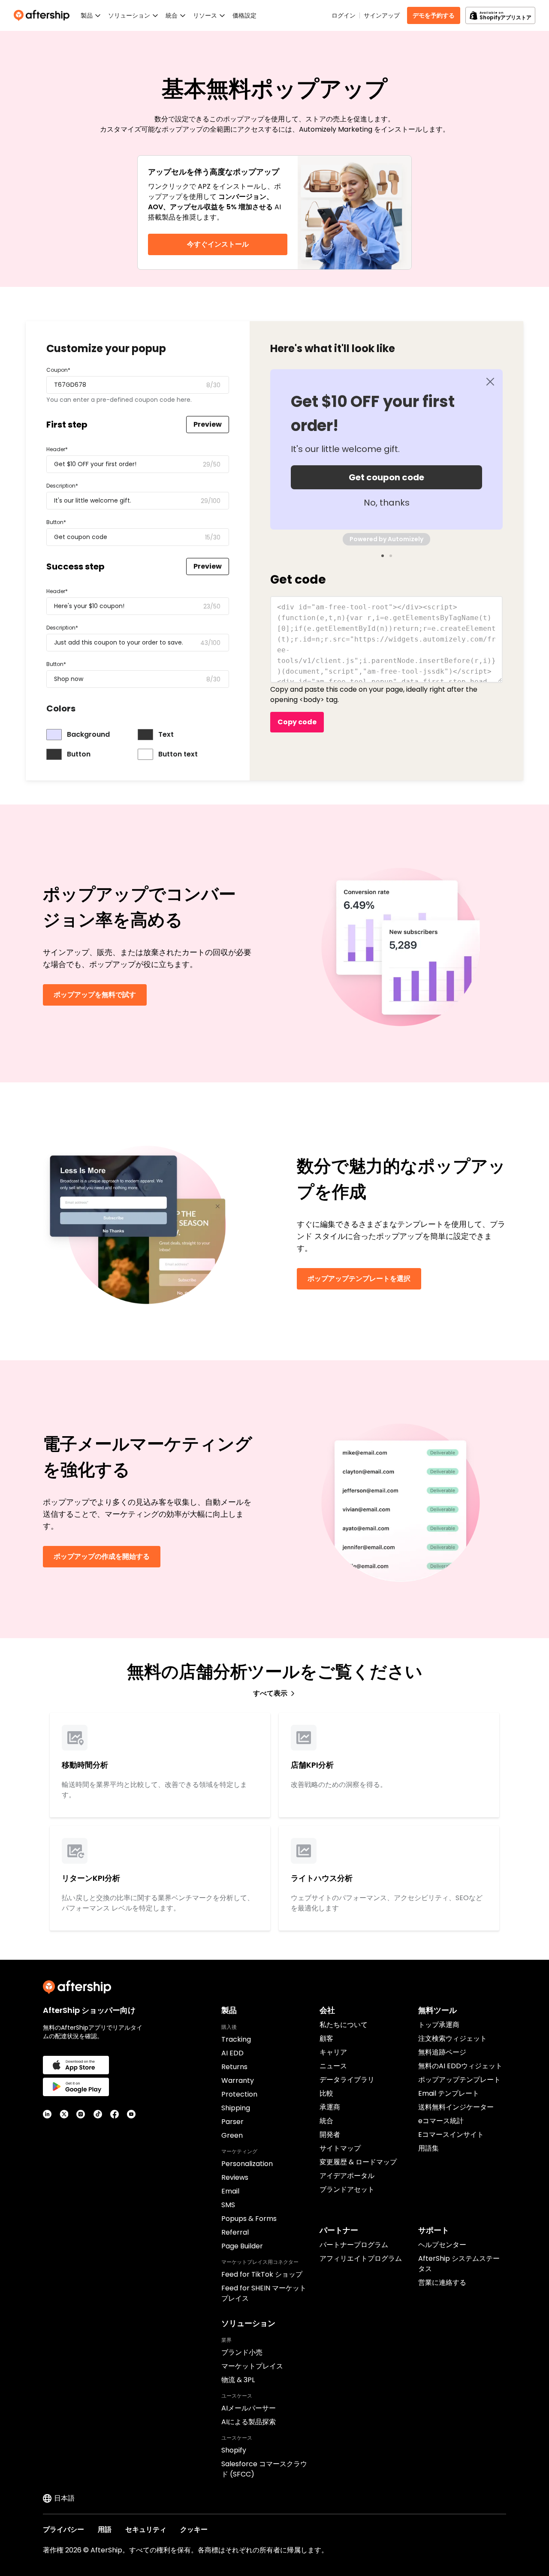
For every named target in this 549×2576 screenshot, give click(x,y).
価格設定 (244, 15)
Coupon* (58, 370)
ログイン (344, 15)
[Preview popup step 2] (391, 556)
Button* (56, 522)
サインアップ (382, 15)
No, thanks (387, 503)
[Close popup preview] (490, 382)
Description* (62, 486)
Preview (208, 424)
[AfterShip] (44, 15)
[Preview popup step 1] (383, 556)
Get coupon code (386, 477)
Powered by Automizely (386, 539)
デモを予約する (434, 15)
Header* (57, 449)
